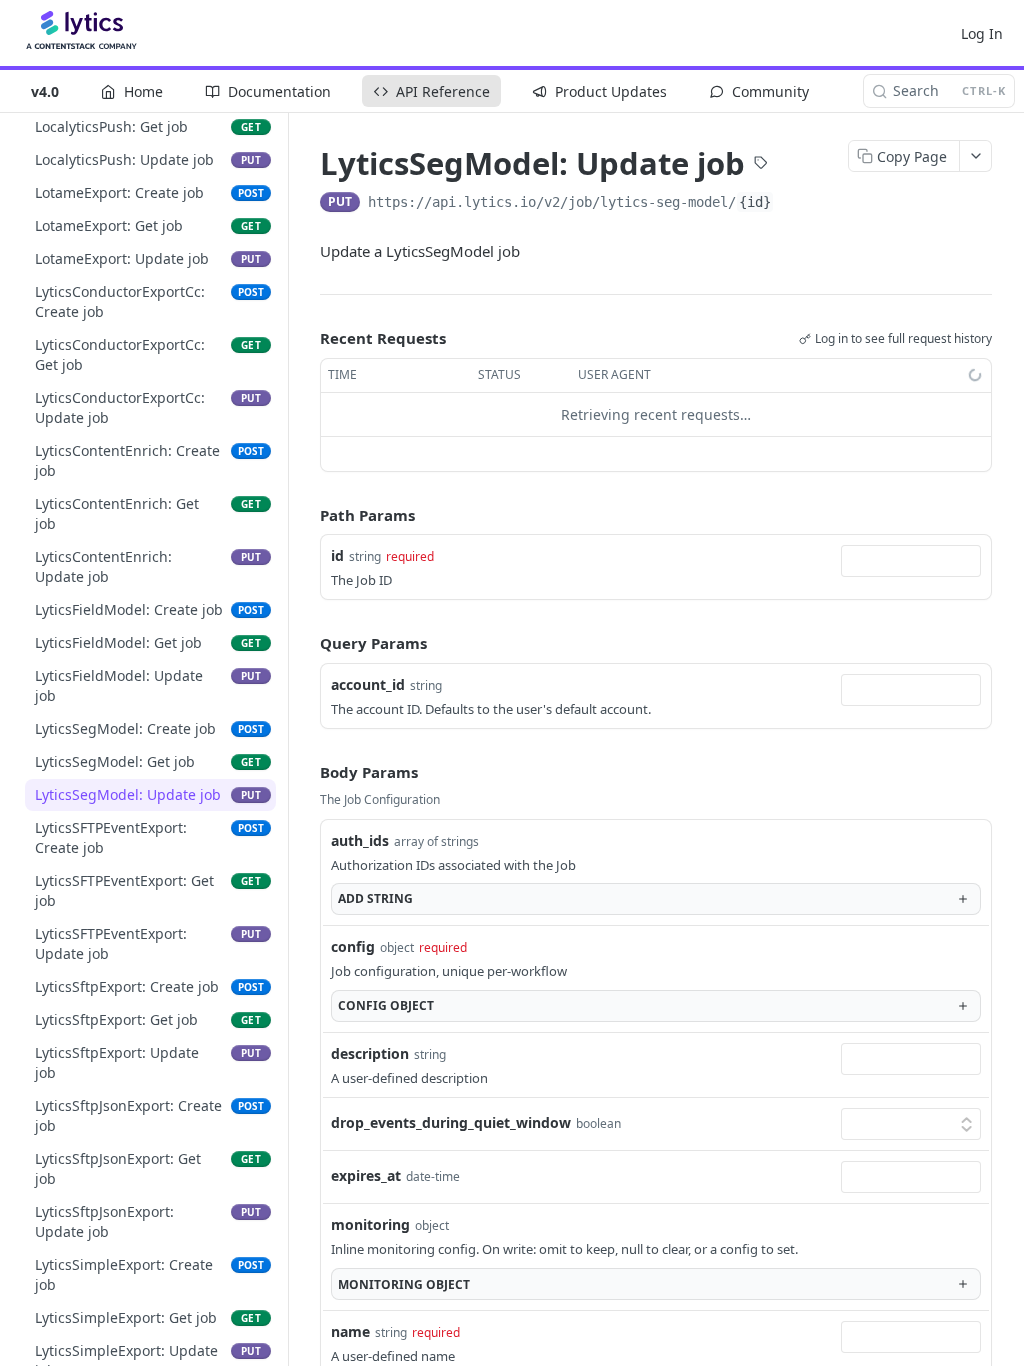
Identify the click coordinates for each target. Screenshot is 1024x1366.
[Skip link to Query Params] (306, 644)
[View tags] (761, 165)
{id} (755, 202)
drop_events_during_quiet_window (451, 1122)
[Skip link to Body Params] (306, 772)
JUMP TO (143, 155)
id (337, 555)
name (350, 1331)
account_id (368, 684)
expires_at (366, 1175)
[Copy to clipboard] (794, 204)
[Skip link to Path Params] (306, 515)
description (370, 1053)
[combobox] (911, 561)
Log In (982, 33)
